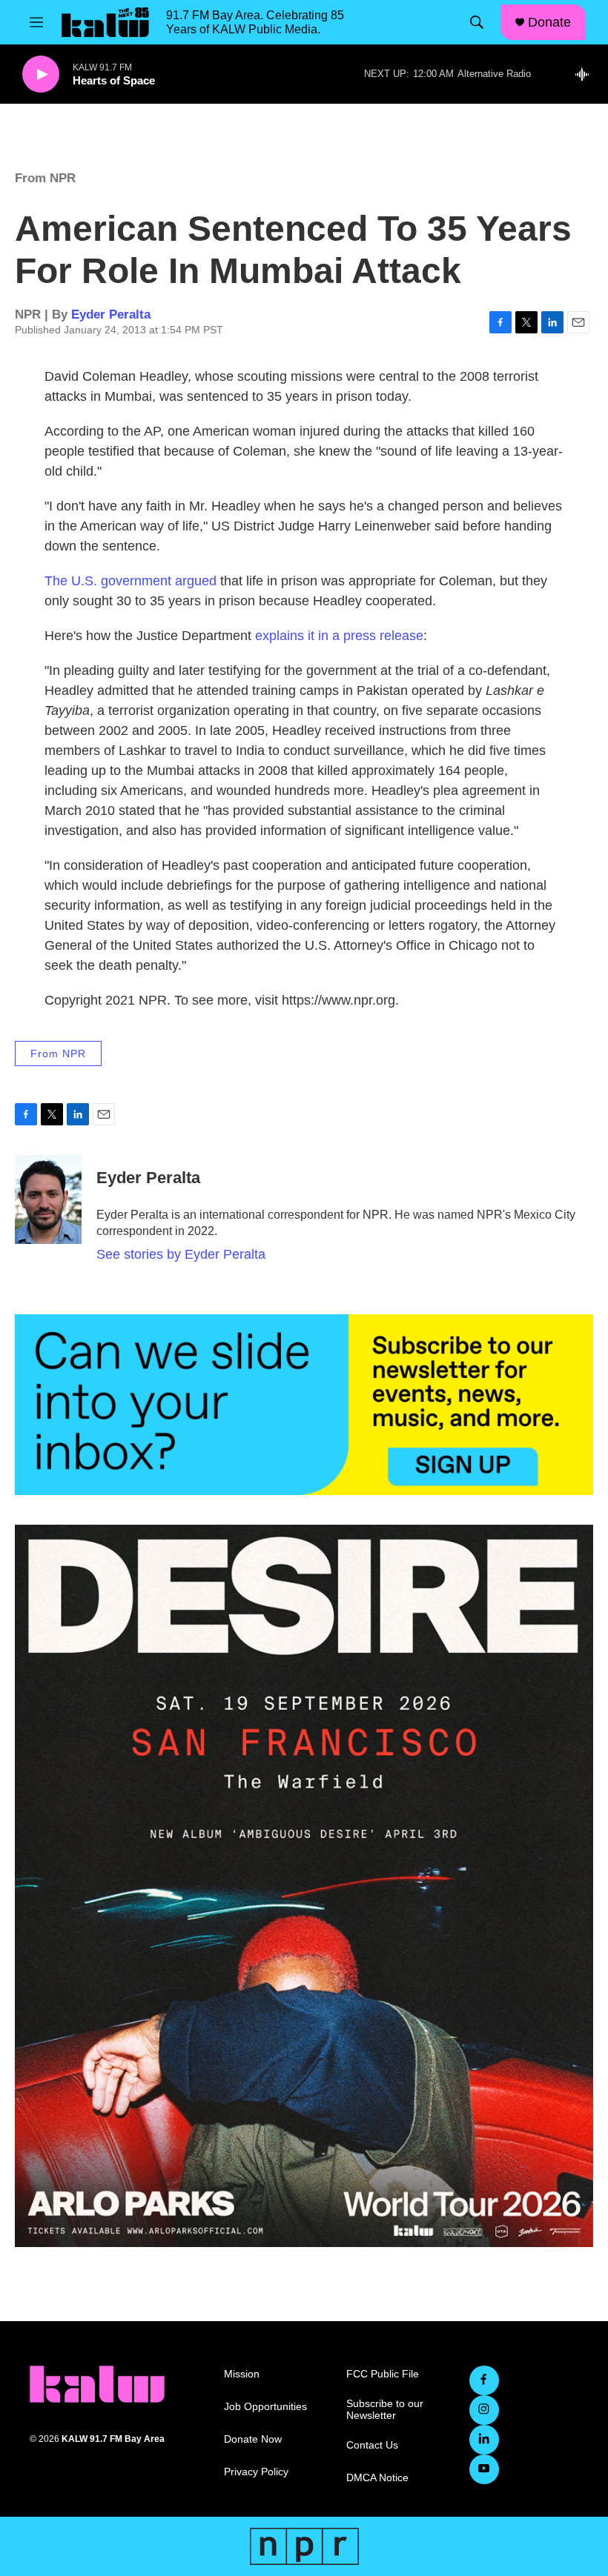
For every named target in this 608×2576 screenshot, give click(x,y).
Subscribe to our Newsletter (385, 2410)
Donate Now (253, 2439)
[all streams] (586, 74)
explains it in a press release (339, 636)
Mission (242, 2374)
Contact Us (372, 2445)
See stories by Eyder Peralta (181, 1254)
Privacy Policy (256, 2472)
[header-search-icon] (477, 22)
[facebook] (484, 2380)
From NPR (45, 178)
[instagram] (484, 2410)
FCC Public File (383, 2374)
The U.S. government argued (130, 581)
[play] (41, 74)
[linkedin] (484, 2440)
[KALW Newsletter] (304, 1405)
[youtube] (484, 2469)
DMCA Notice (377, 2478)
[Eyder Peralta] (48, 1199)
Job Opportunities (265, 2407)
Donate (549, 22)
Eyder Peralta (111, 314)
